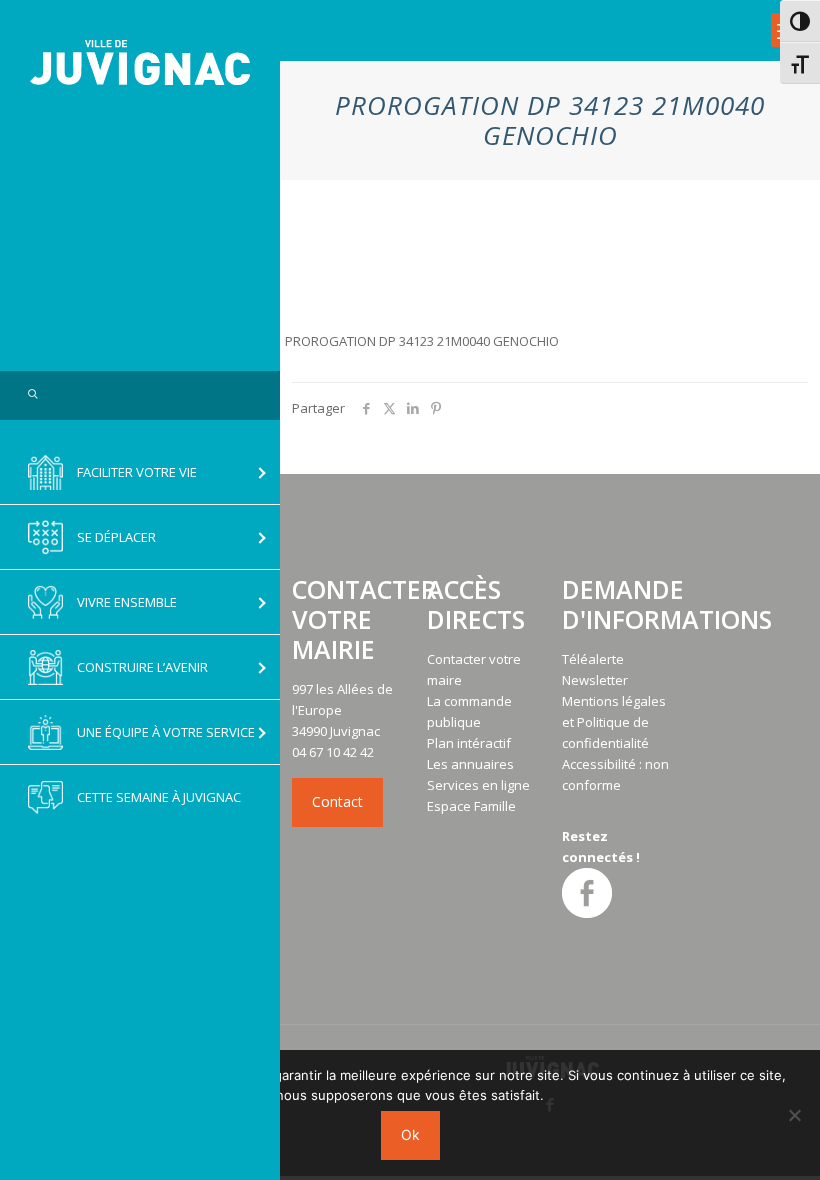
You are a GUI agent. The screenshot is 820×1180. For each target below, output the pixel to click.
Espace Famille (471, 806)
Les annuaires (470, 764)
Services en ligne (478, 785)
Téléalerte (593, 659)
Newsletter (595, 680)
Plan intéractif (469, 743)
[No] (795, 1115)
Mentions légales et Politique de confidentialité (614, 722)
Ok (410, 1134)
